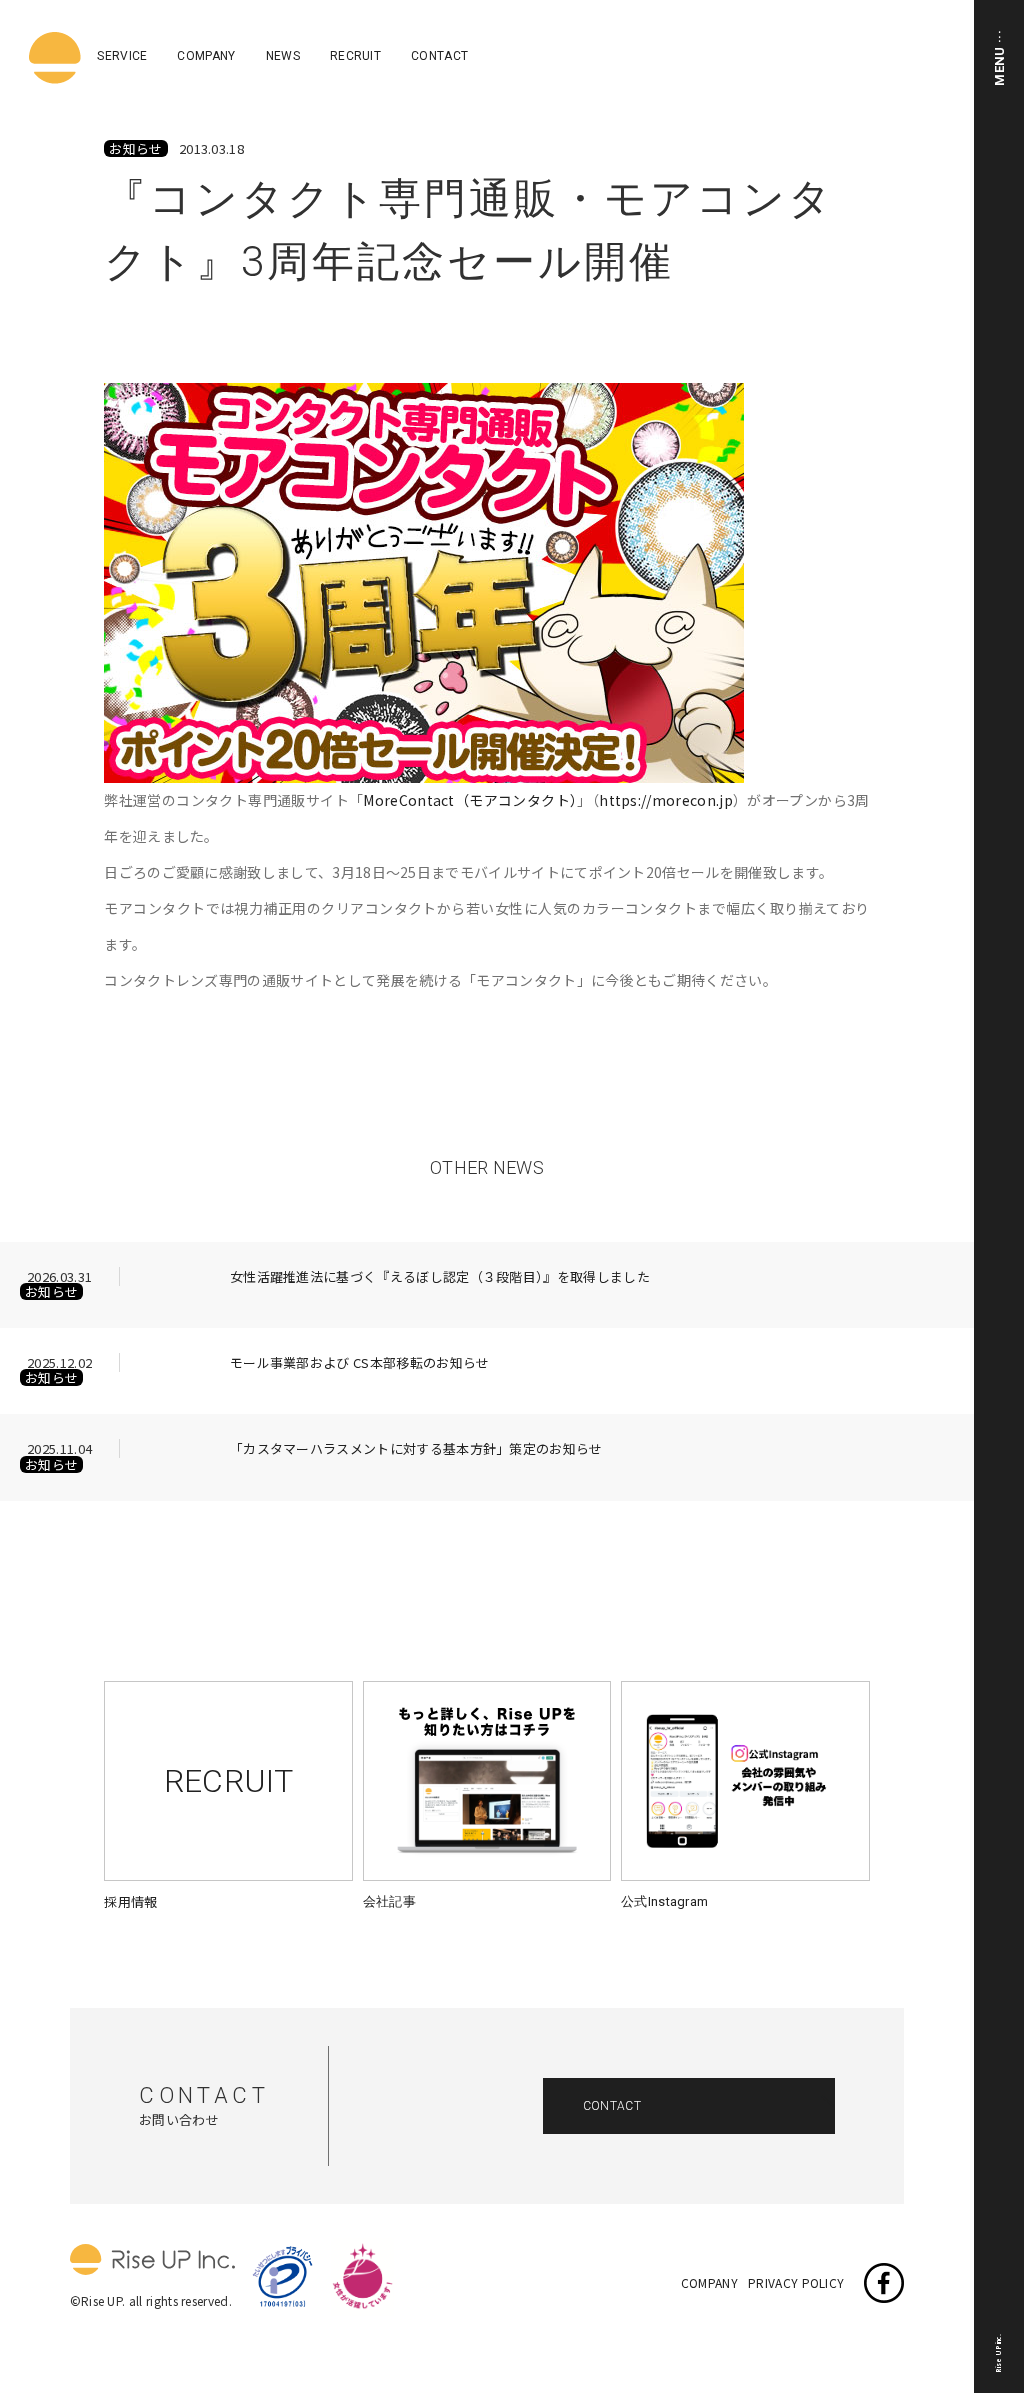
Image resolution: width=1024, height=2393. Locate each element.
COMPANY (206, 56)
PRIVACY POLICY (796, 2283)
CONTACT (439, 56)
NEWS (283, 56)
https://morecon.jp (666, 800)
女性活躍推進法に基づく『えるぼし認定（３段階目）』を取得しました (440, 1278)
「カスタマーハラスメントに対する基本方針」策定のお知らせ (416, 1450)
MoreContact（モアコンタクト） (470, 800)
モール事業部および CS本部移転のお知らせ (360, 1364)
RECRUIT (355, 56)
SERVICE (122, 56)
